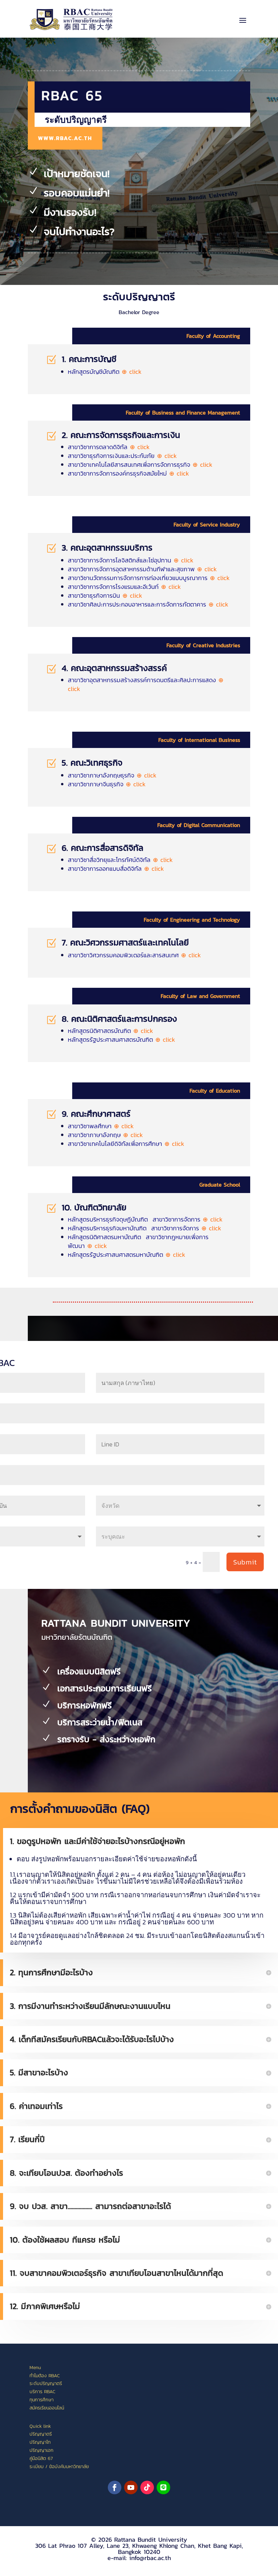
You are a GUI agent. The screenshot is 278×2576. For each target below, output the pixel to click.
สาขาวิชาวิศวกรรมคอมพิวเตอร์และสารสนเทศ (134, 955)
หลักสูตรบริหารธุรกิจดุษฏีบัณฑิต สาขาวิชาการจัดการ (145, 1219)
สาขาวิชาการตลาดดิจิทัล (109, 447)
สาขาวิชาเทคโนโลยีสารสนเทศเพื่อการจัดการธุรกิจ (140, 465)
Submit (245, 1562)
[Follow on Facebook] (115, 2487)
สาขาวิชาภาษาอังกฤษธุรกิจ (112, 775)
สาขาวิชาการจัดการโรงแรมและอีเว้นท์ (124, 587)
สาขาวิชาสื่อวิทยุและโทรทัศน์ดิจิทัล (120, 860)
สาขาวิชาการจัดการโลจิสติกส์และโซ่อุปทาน (131, 560)
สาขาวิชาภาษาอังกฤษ (105, 1135)
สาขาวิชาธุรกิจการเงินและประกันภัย (122, 456)
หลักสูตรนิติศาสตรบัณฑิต (111, 1031)
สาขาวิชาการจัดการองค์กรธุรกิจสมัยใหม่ (128, 473)
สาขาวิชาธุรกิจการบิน (105, 595)
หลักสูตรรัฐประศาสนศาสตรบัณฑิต (122, 1040)
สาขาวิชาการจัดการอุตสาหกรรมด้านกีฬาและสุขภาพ (142, 569)
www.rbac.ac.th (65, 138)
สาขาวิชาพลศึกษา (101, 1126)
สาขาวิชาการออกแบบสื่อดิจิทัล (116, 869)
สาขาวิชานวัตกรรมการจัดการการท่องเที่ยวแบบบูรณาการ (149, 578)
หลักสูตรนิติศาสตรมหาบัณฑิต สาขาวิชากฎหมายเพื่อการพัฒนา (138, 1241)
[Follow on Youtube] (131, 2487)
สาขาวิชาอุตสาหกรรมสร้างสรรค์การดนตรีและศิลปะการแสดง (146, 684)
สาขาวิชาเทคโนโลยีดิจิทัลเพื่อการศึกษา (126, 1144)
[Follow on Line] (163, 2487)
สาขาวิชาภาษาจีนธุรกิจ (107, 784)
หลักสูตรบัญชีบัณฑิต (105, 372)
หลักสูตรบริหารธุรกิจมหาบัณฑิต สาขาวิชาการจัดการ (145, 1228)
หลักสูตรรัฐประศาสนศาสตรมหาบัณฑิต (127, 1255)
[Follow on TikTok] (147, 2487)
